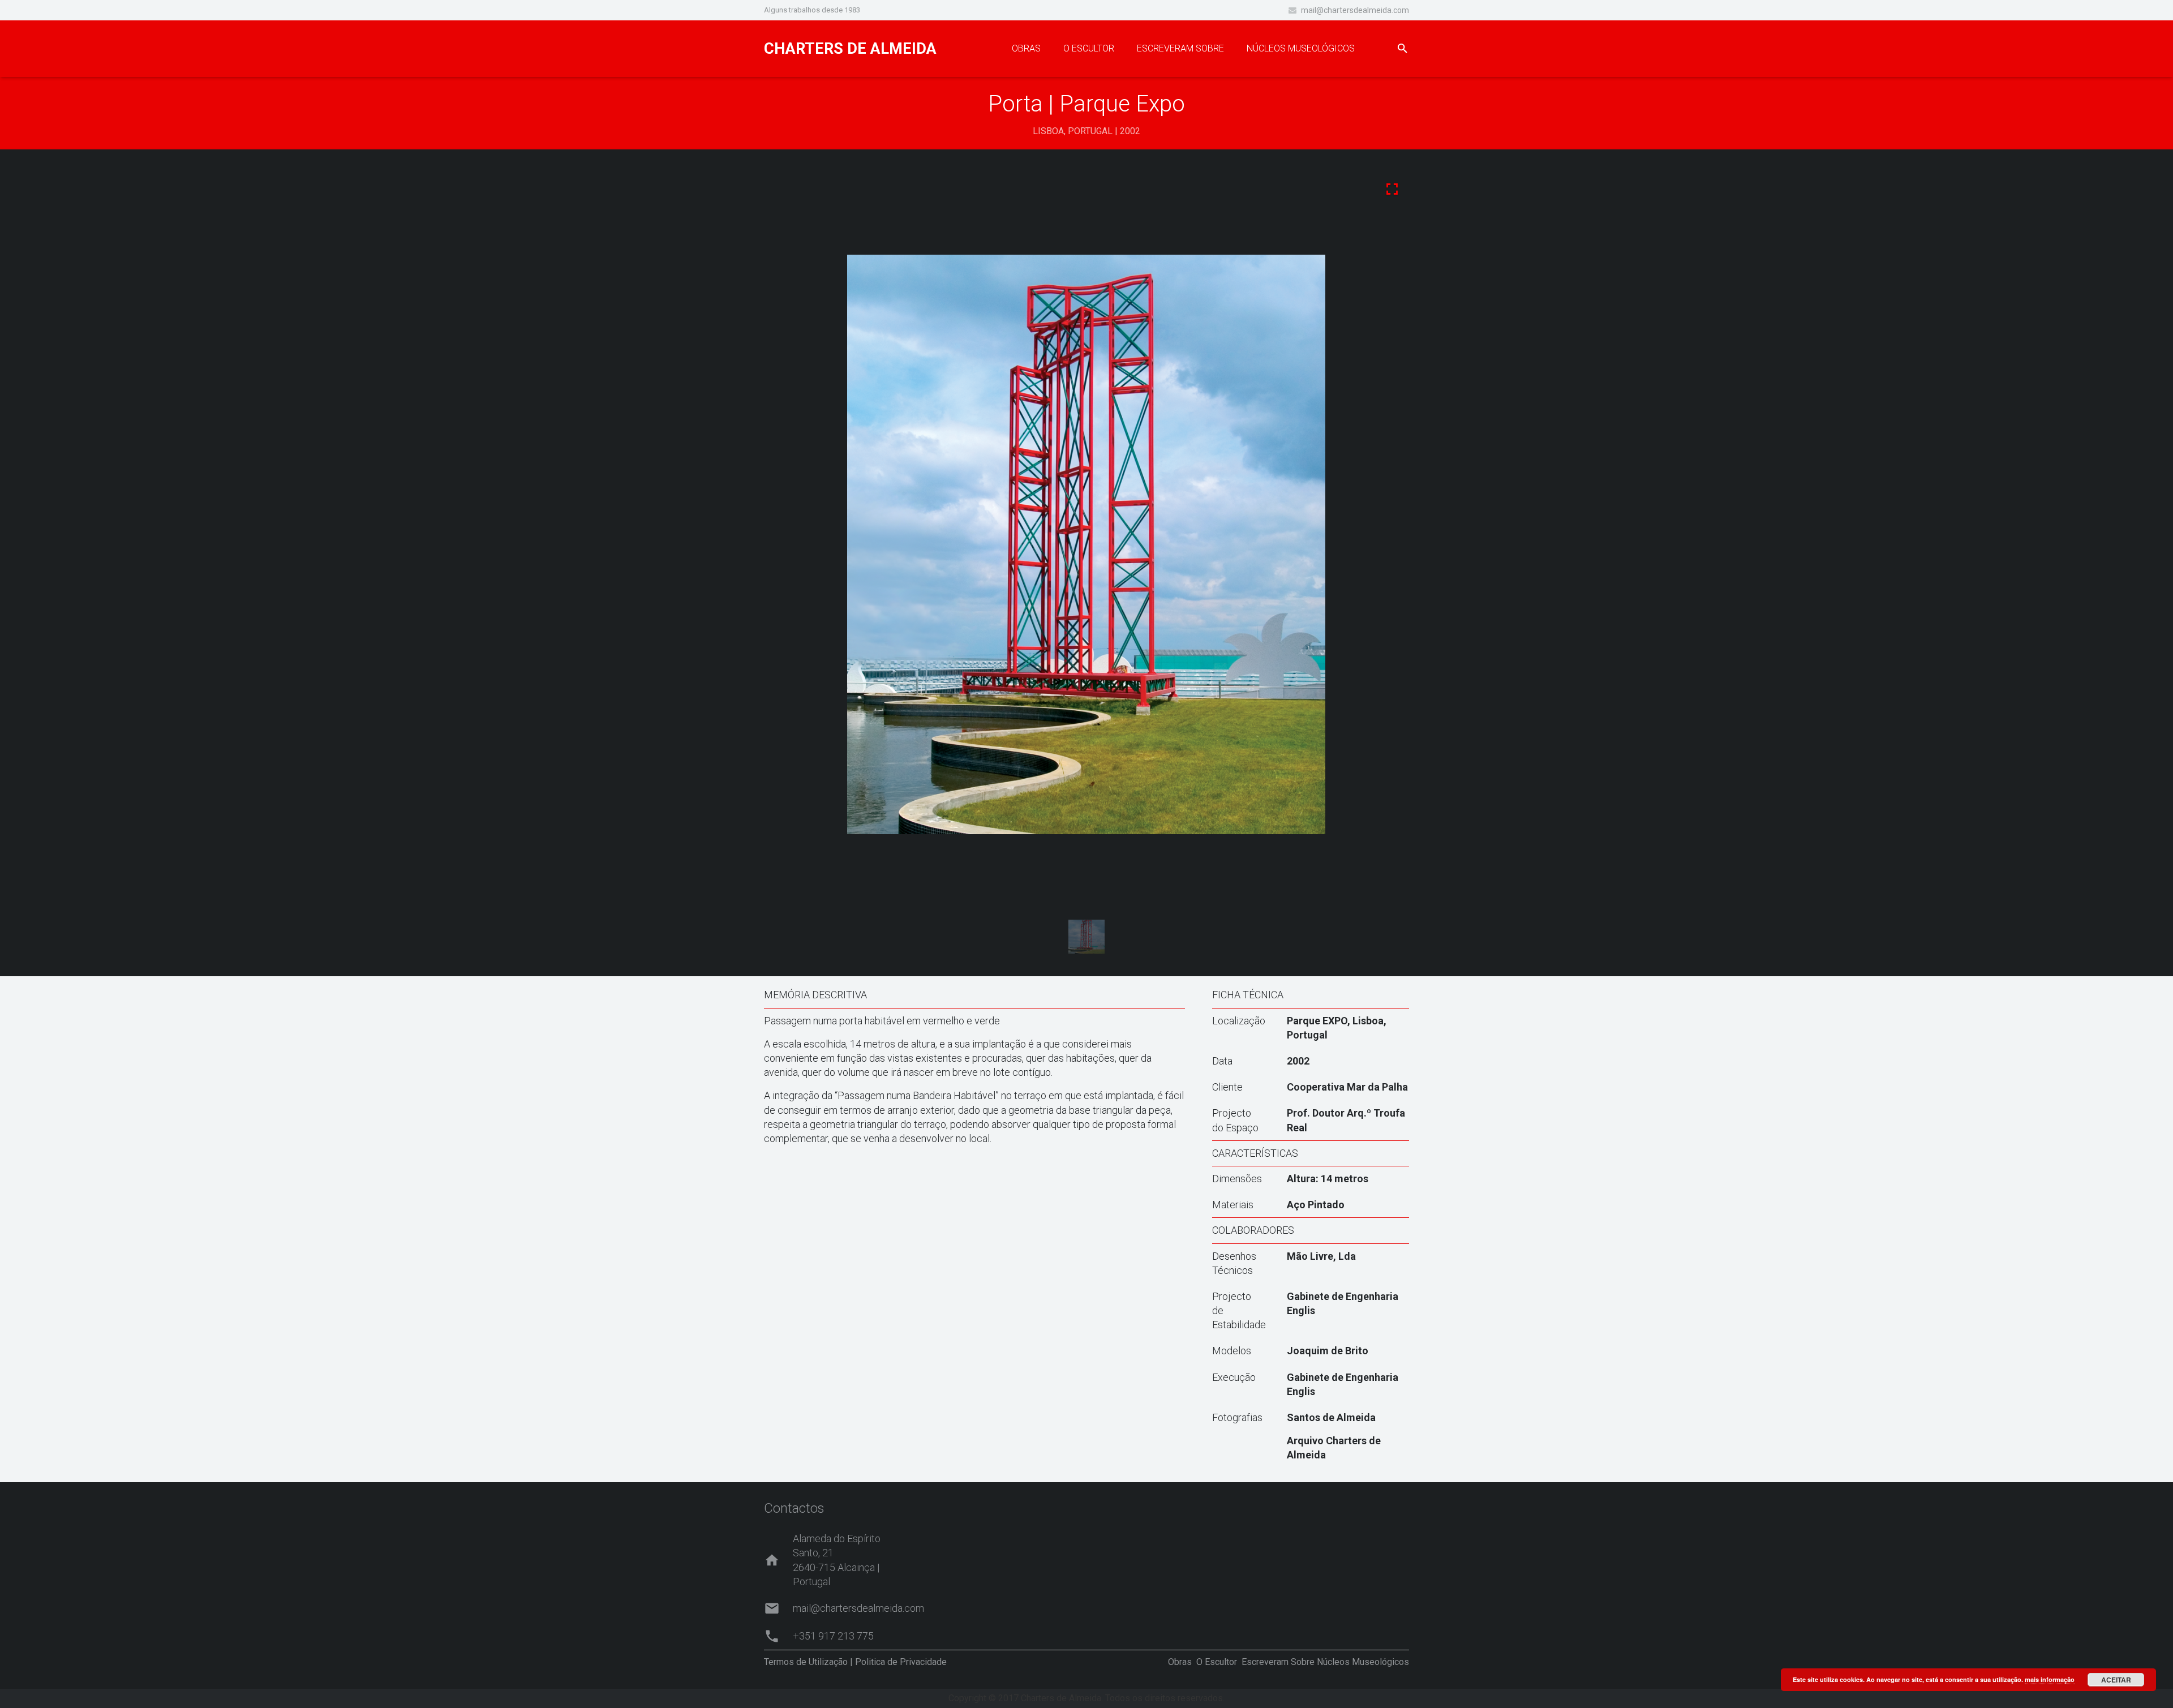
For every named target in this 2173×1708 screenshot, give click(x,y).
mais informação (2050, 1679)
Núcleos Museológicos (1363, 1662)
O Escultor (1217, 1662)
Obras (1180, 1662)
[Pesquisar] (1403, 49)
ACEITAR (2116, 1680)
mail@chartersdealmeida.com (1355, 10)
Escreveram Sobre (1278, 1662)
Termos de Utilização (806, 1662)
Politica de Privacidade (901, 1662)
